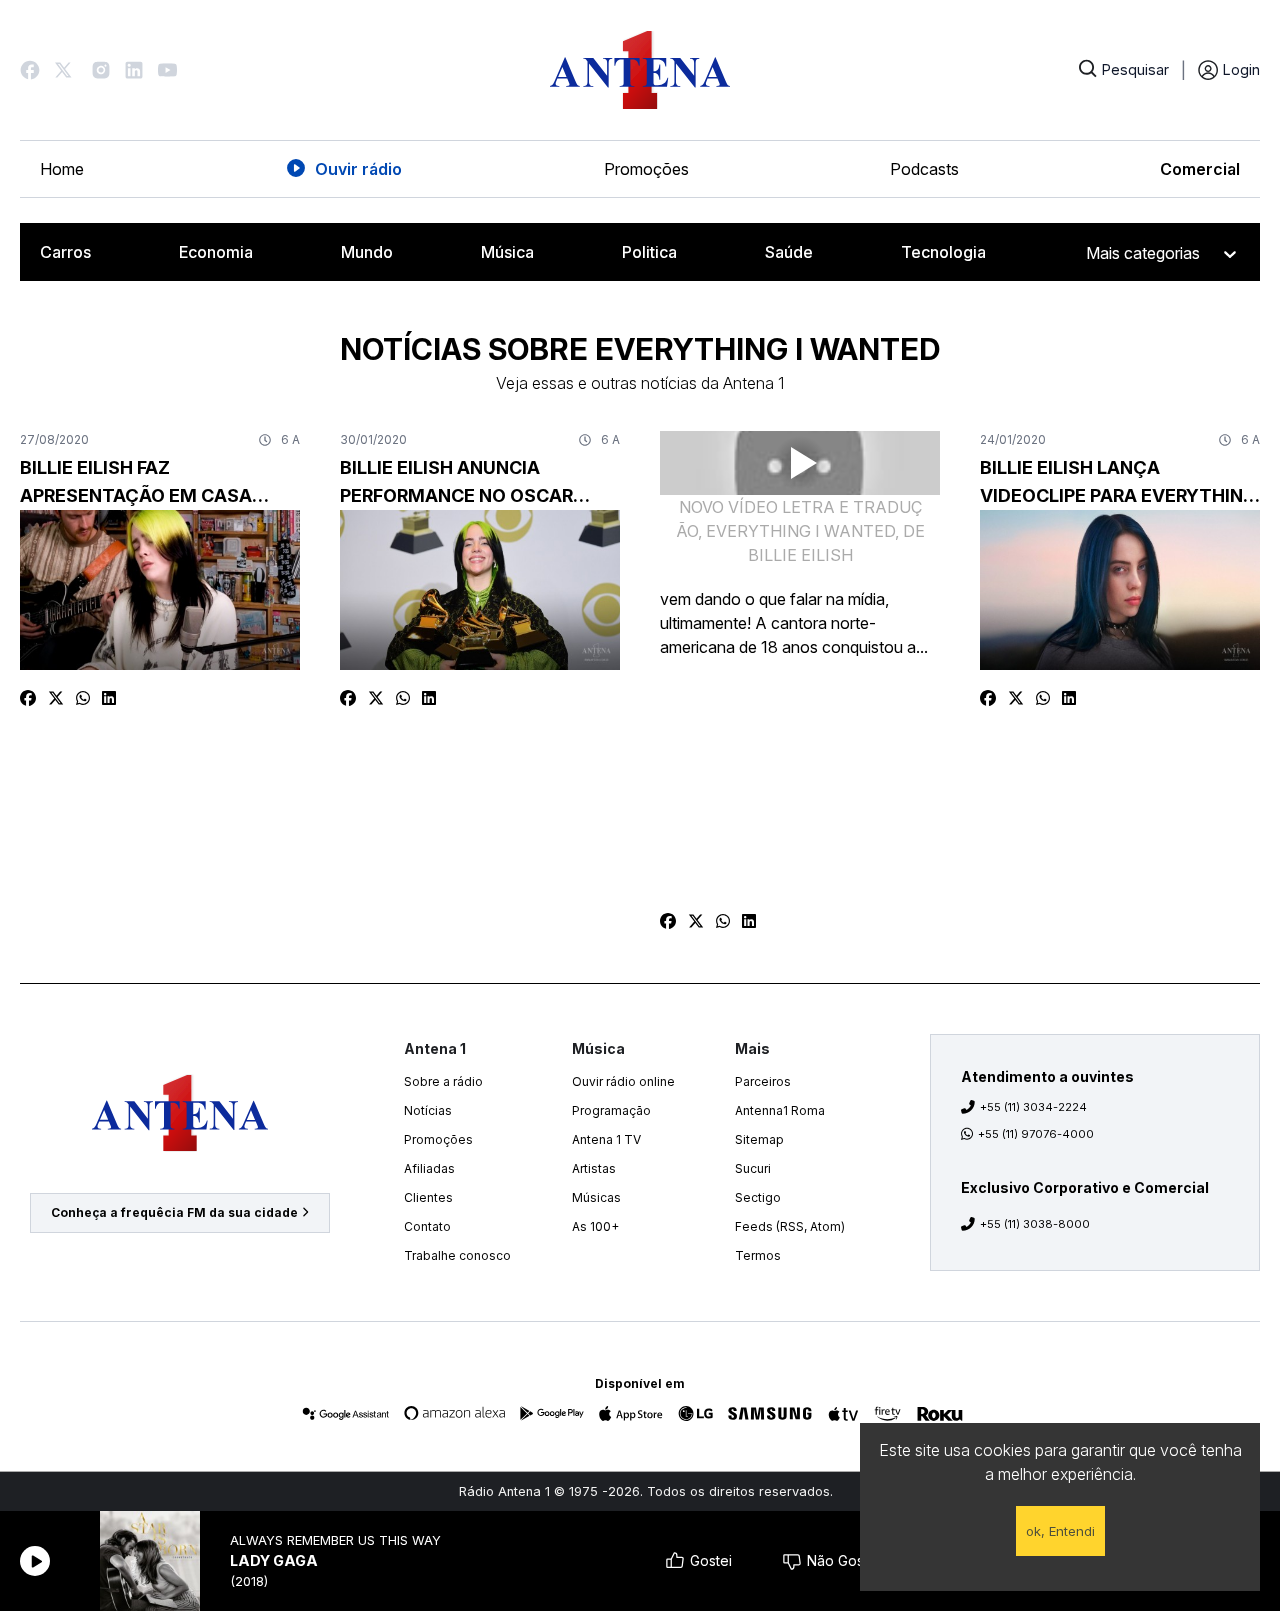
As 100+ (595, 1226)
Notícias (428, 1110)
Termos (758, 1255)
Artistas (594, 1168)
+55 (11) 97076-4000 (1036, 1134)
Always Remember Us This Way (335, 1540)
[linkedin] (109, 698)
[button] (30, 70)
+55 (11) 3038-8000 (1035, 1224)
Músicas (596, 1197)
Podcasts (924, 169)
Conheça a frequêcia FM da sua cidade (174, 1212)
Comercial (1200, 169)
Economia (216, 252)
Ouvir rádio (358, 169)
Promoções (646, 169)
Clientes (428, 1197)
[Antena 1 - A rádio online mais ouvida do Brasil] (640, 70)
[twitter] (56, 698)
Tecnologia (943, 252)
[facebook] (28, 698)
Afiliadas (429, 1168)
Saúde (789, 252)
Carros (65, 252)
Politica (649, 252)
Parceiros (763, 1081)
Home (62, 169)
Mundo (367, 252)
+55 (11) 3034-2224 (1033, 1107)
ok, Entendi (1060, 1531)
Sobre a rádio (443, 1081)
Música (507, 252)
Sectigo (758, 1197)
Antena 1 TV (606, 1139)
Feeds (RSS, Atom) (790, 1226)
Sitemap (759, 1139)
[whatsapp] (83, 698)
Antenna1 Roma (780, 1110)
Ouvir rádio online (623, 1081)
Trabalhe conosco (457, 1255)
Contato (427, 1226)
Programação (611, 1110)
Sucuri (753, 1168)
